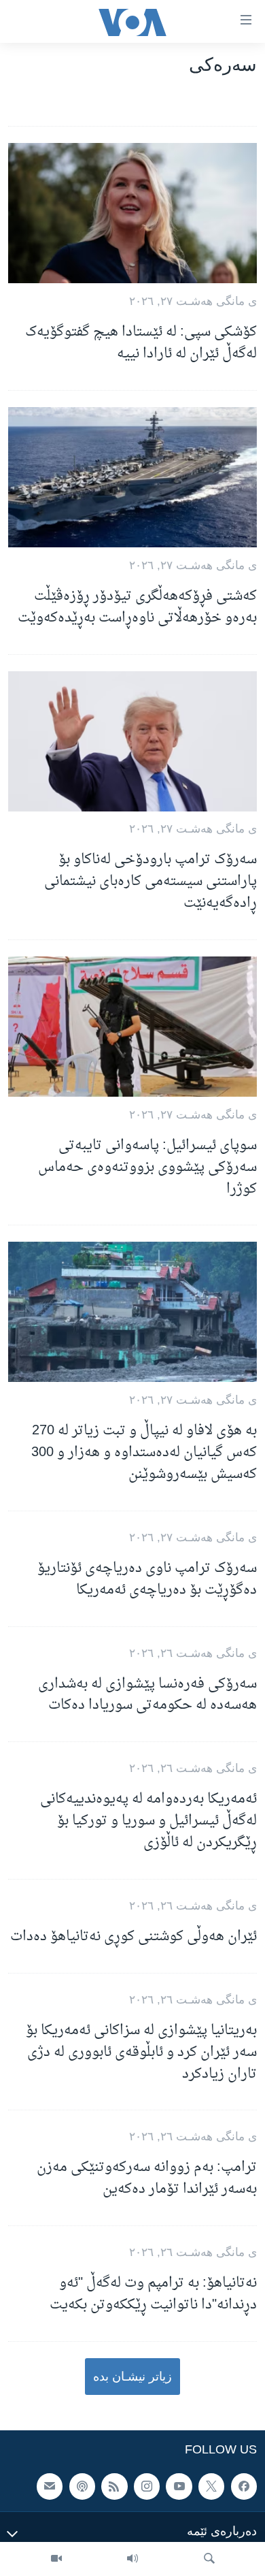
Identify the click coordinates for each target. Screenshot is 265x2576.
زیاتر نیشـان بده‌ (132, 2377)
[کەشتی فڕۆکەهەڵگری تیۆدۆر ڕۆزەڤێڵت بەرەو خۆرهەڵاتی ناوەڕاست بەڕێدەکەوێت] (132, 477)
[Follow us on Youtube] (179, 2487)
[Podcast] (82, 2487)
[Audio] (132, 2559)
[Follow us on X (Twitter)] (211, 2487)
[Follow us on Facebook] (244, 2487)
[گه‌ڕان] (209, 2559)
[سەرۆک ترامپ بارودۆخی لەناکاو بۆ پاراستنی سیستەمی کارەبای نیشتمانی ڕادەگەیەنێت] (132, 741)
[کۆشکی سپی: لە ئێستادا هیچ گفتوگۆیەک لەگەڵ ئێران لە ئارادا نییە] (132, 213)
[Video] (56, 2559)
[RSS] (114, 2487)
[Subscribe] (50, 2487)
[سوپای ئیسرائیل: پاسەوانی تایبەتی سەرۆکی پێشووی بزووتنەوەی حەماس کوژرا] (132, 1027)
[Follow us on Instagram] (147, 2487)
